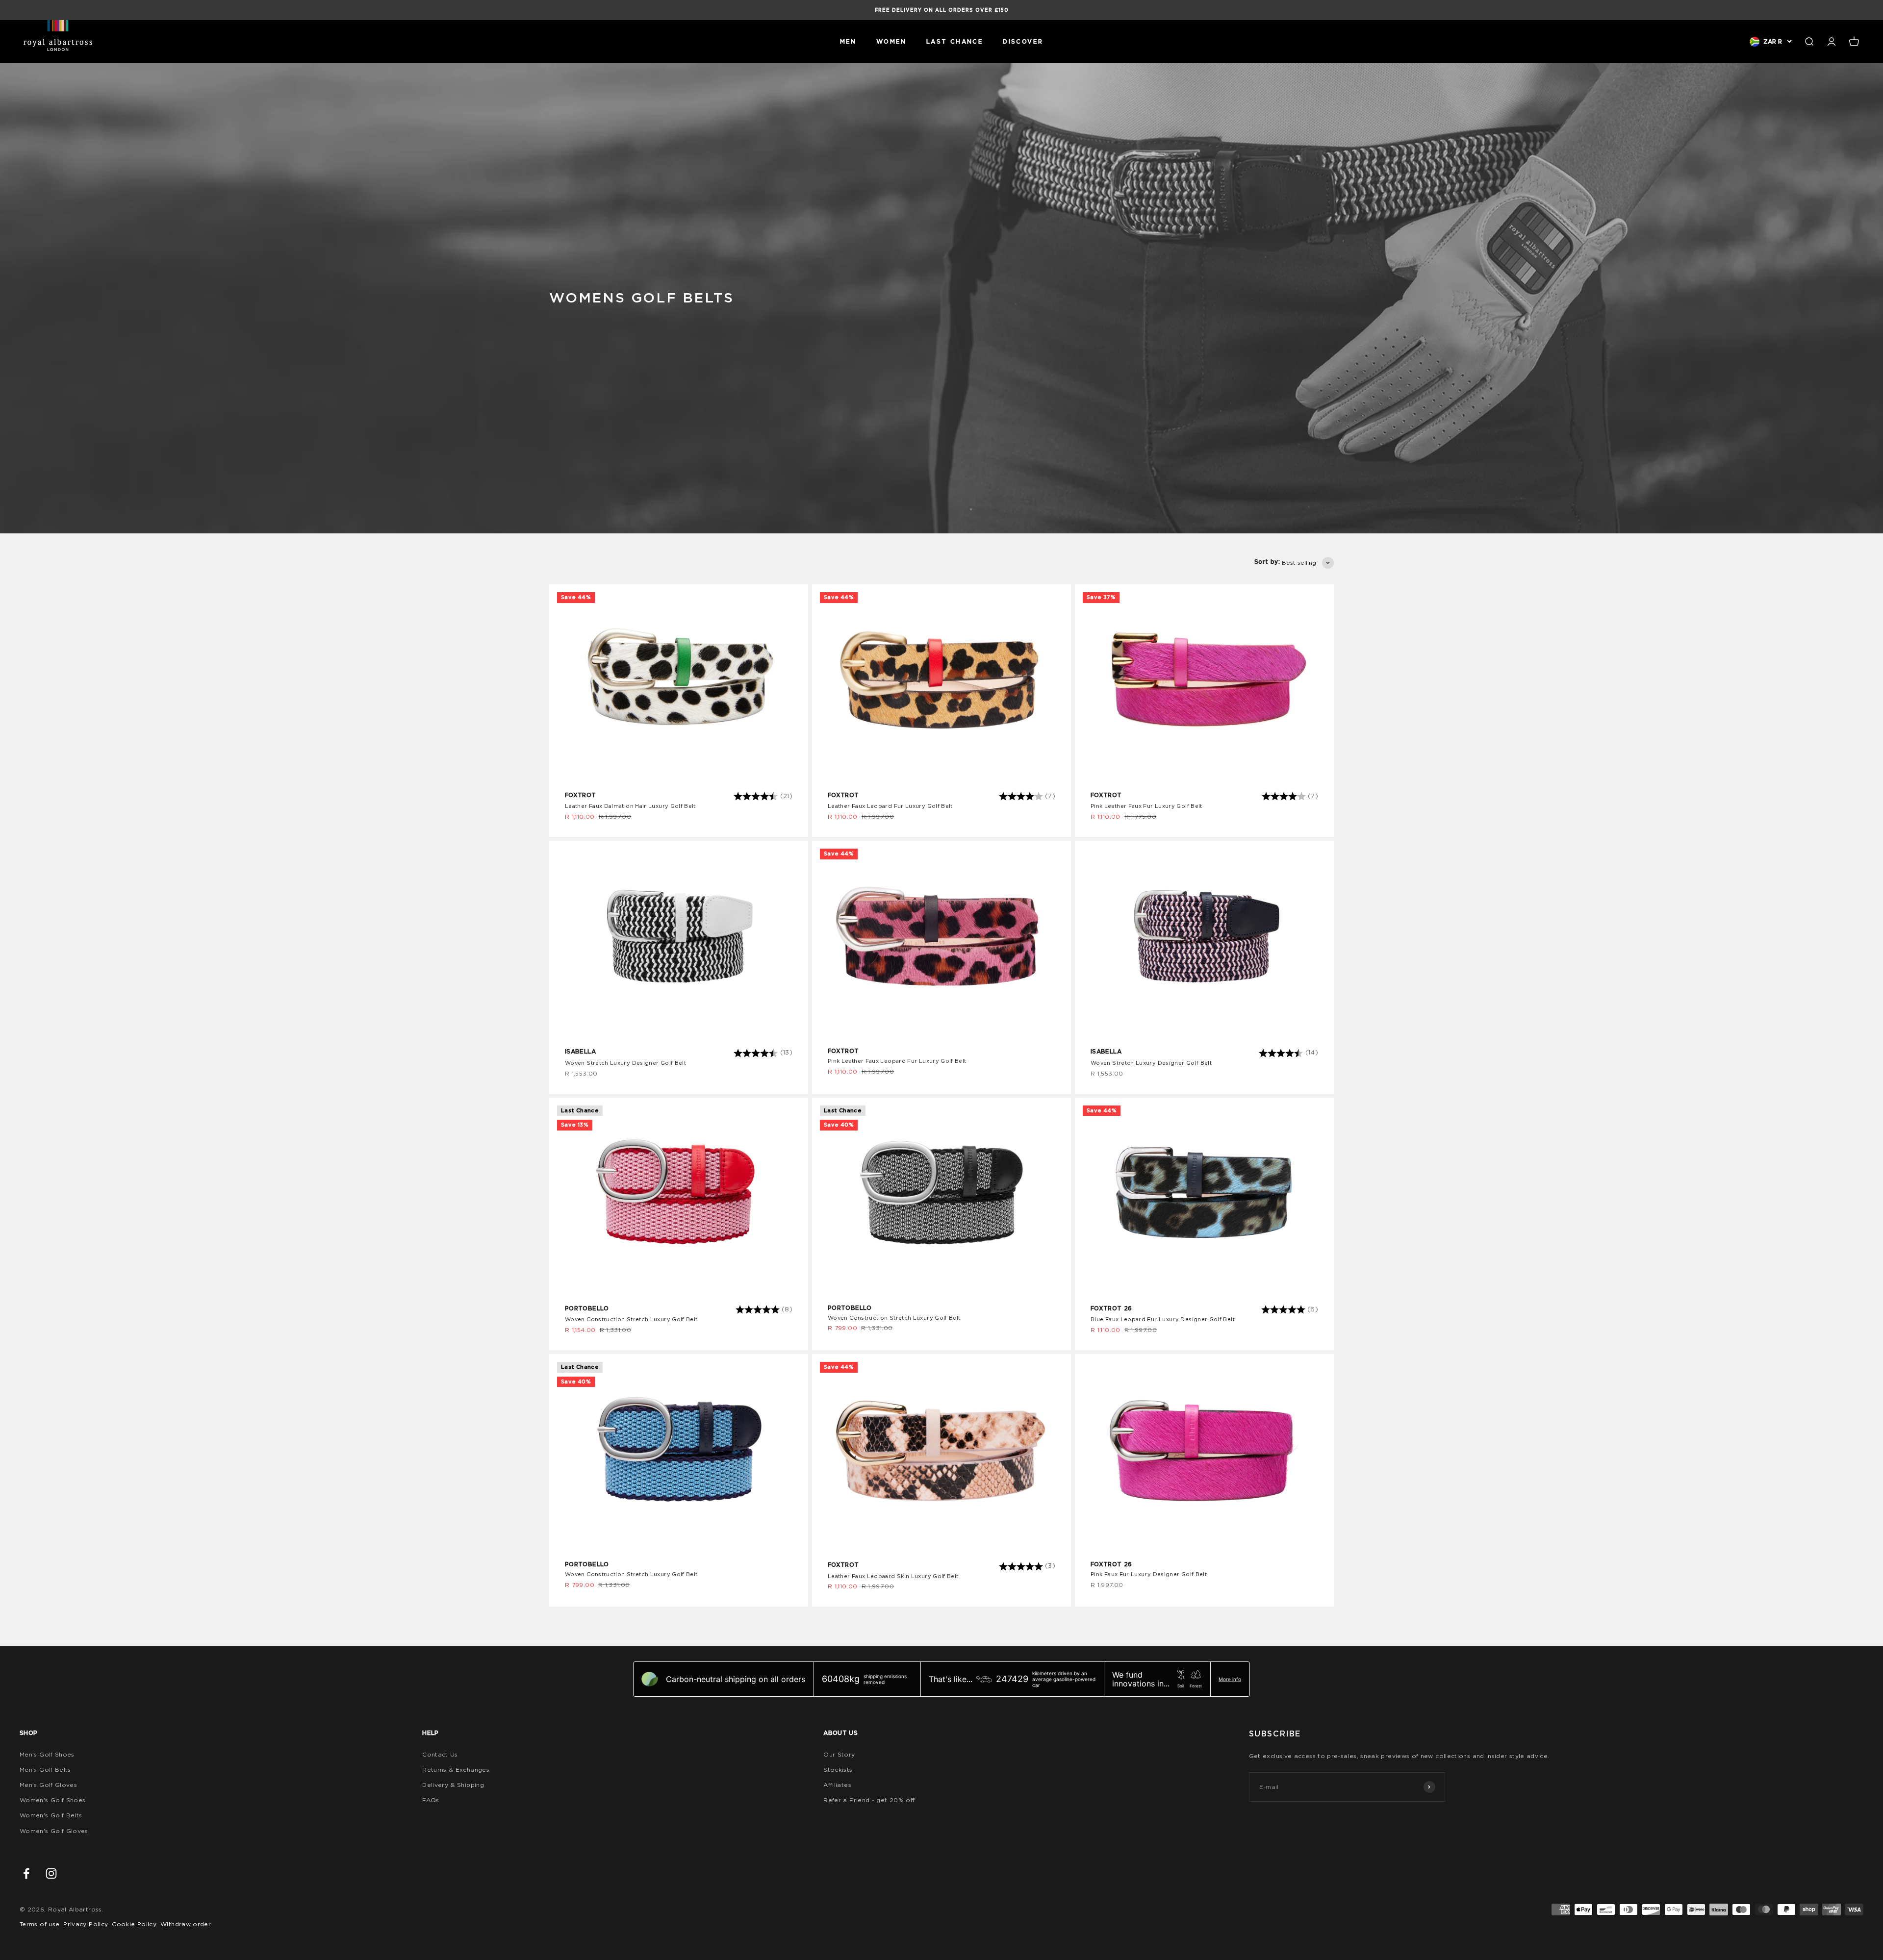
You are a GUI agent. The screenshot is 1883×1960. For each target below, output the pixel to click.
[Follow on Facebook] (26, 1873)
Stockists (838, 1770)
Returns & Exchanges (456, 1770)
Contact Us (440, 1754)
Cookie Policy (134, 1924)
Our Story (839, 1754)
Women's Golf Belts (51, 1815)
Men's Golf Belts (45, 1770)
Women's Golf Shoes (52, 1800)
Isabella (580, 1051)
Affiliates (837, 1785)
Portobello (587, 1308)
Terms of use (39, 1924)
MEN (848, 41)
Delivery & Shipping (453, 1785)
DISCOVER (1023, 41)
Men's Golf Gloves (48, 1785)
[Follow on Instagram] (51, 1873)
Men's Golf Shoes (47, 1754)
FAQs (431, 1800)
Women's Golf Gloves (54, 1831)
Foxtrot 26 (1111, 1308)
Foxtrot (581, 795)
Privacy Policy (86, 1924)
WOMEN (891, 41)
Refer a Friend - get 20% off (869, 1800)
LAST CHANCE (955, 41)
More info (1230, 1679)
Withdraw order (186, 1924)
